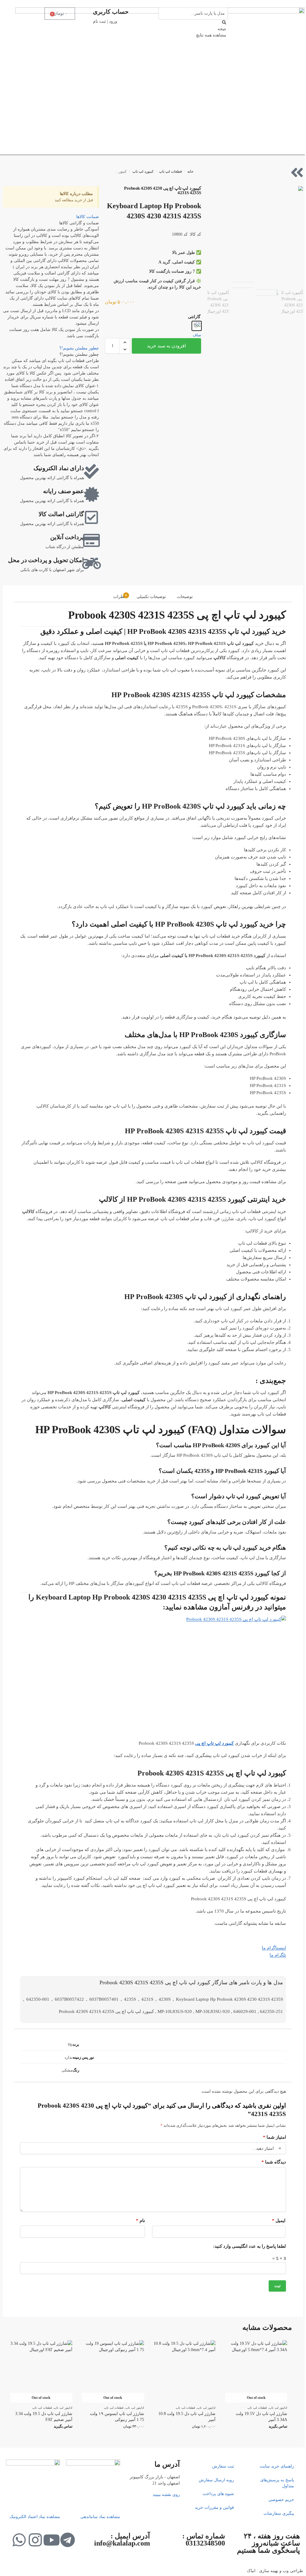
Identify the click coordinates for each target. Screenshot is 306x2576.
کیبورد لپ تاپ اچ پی (214, 1743)
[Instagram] (35, 2540)
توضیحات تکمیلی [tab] (151, 597)
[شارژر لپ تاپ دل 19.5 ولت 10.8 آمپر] (185, 2371)
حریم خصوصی (281, 2500)
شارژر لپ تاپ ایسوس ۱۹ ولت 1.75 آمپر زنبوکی (117, 2417)
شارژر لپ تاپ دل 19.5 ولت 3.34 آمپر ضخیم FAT (44, 2417)
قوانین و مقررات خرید (214, 2507)
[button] (125, 342)
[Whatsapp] (19, 2540)
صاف (197, 335)
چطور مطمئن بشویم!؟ (79, 348)
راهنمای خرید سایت (277, 2466)
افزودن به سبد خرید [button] (185, 2438)
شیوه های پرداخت (218, 2494)
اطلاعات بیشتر (256, 2438)
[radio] (197, 326)
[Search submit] (224, 23)
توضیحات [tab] (185, 597)
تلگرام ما (278, 1955)
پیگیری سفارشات (279, 2513)
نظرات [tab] (120, 596)
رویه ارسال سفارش (216, 2480)
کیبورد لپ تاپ (143, 171)
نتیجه (222, 29)
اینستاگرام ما (274, 1948)
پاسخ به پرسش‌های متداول (277, 2483)
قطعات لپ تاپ (170, 171)
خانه (190, 171)
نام (140, 2221)
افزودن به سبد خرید (166, 346)
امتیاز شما (274, 2137)
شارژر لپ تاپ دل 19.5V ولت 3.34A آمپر (261, 2417)
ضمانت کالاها (88, 217)
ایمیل (279, 2221)
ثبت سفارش (223, 2466)
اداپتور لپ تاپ (278, 2408)
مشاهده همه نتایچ (211, 35)
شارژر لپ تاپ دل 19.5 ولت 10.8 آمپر (187, 2417)
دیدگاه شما (274, 2162)
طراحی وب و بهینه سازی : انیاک (275, 2571)
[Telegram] (68, 2540)
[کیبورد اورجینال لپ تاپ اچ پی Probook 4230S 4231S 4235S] (255, 234)
